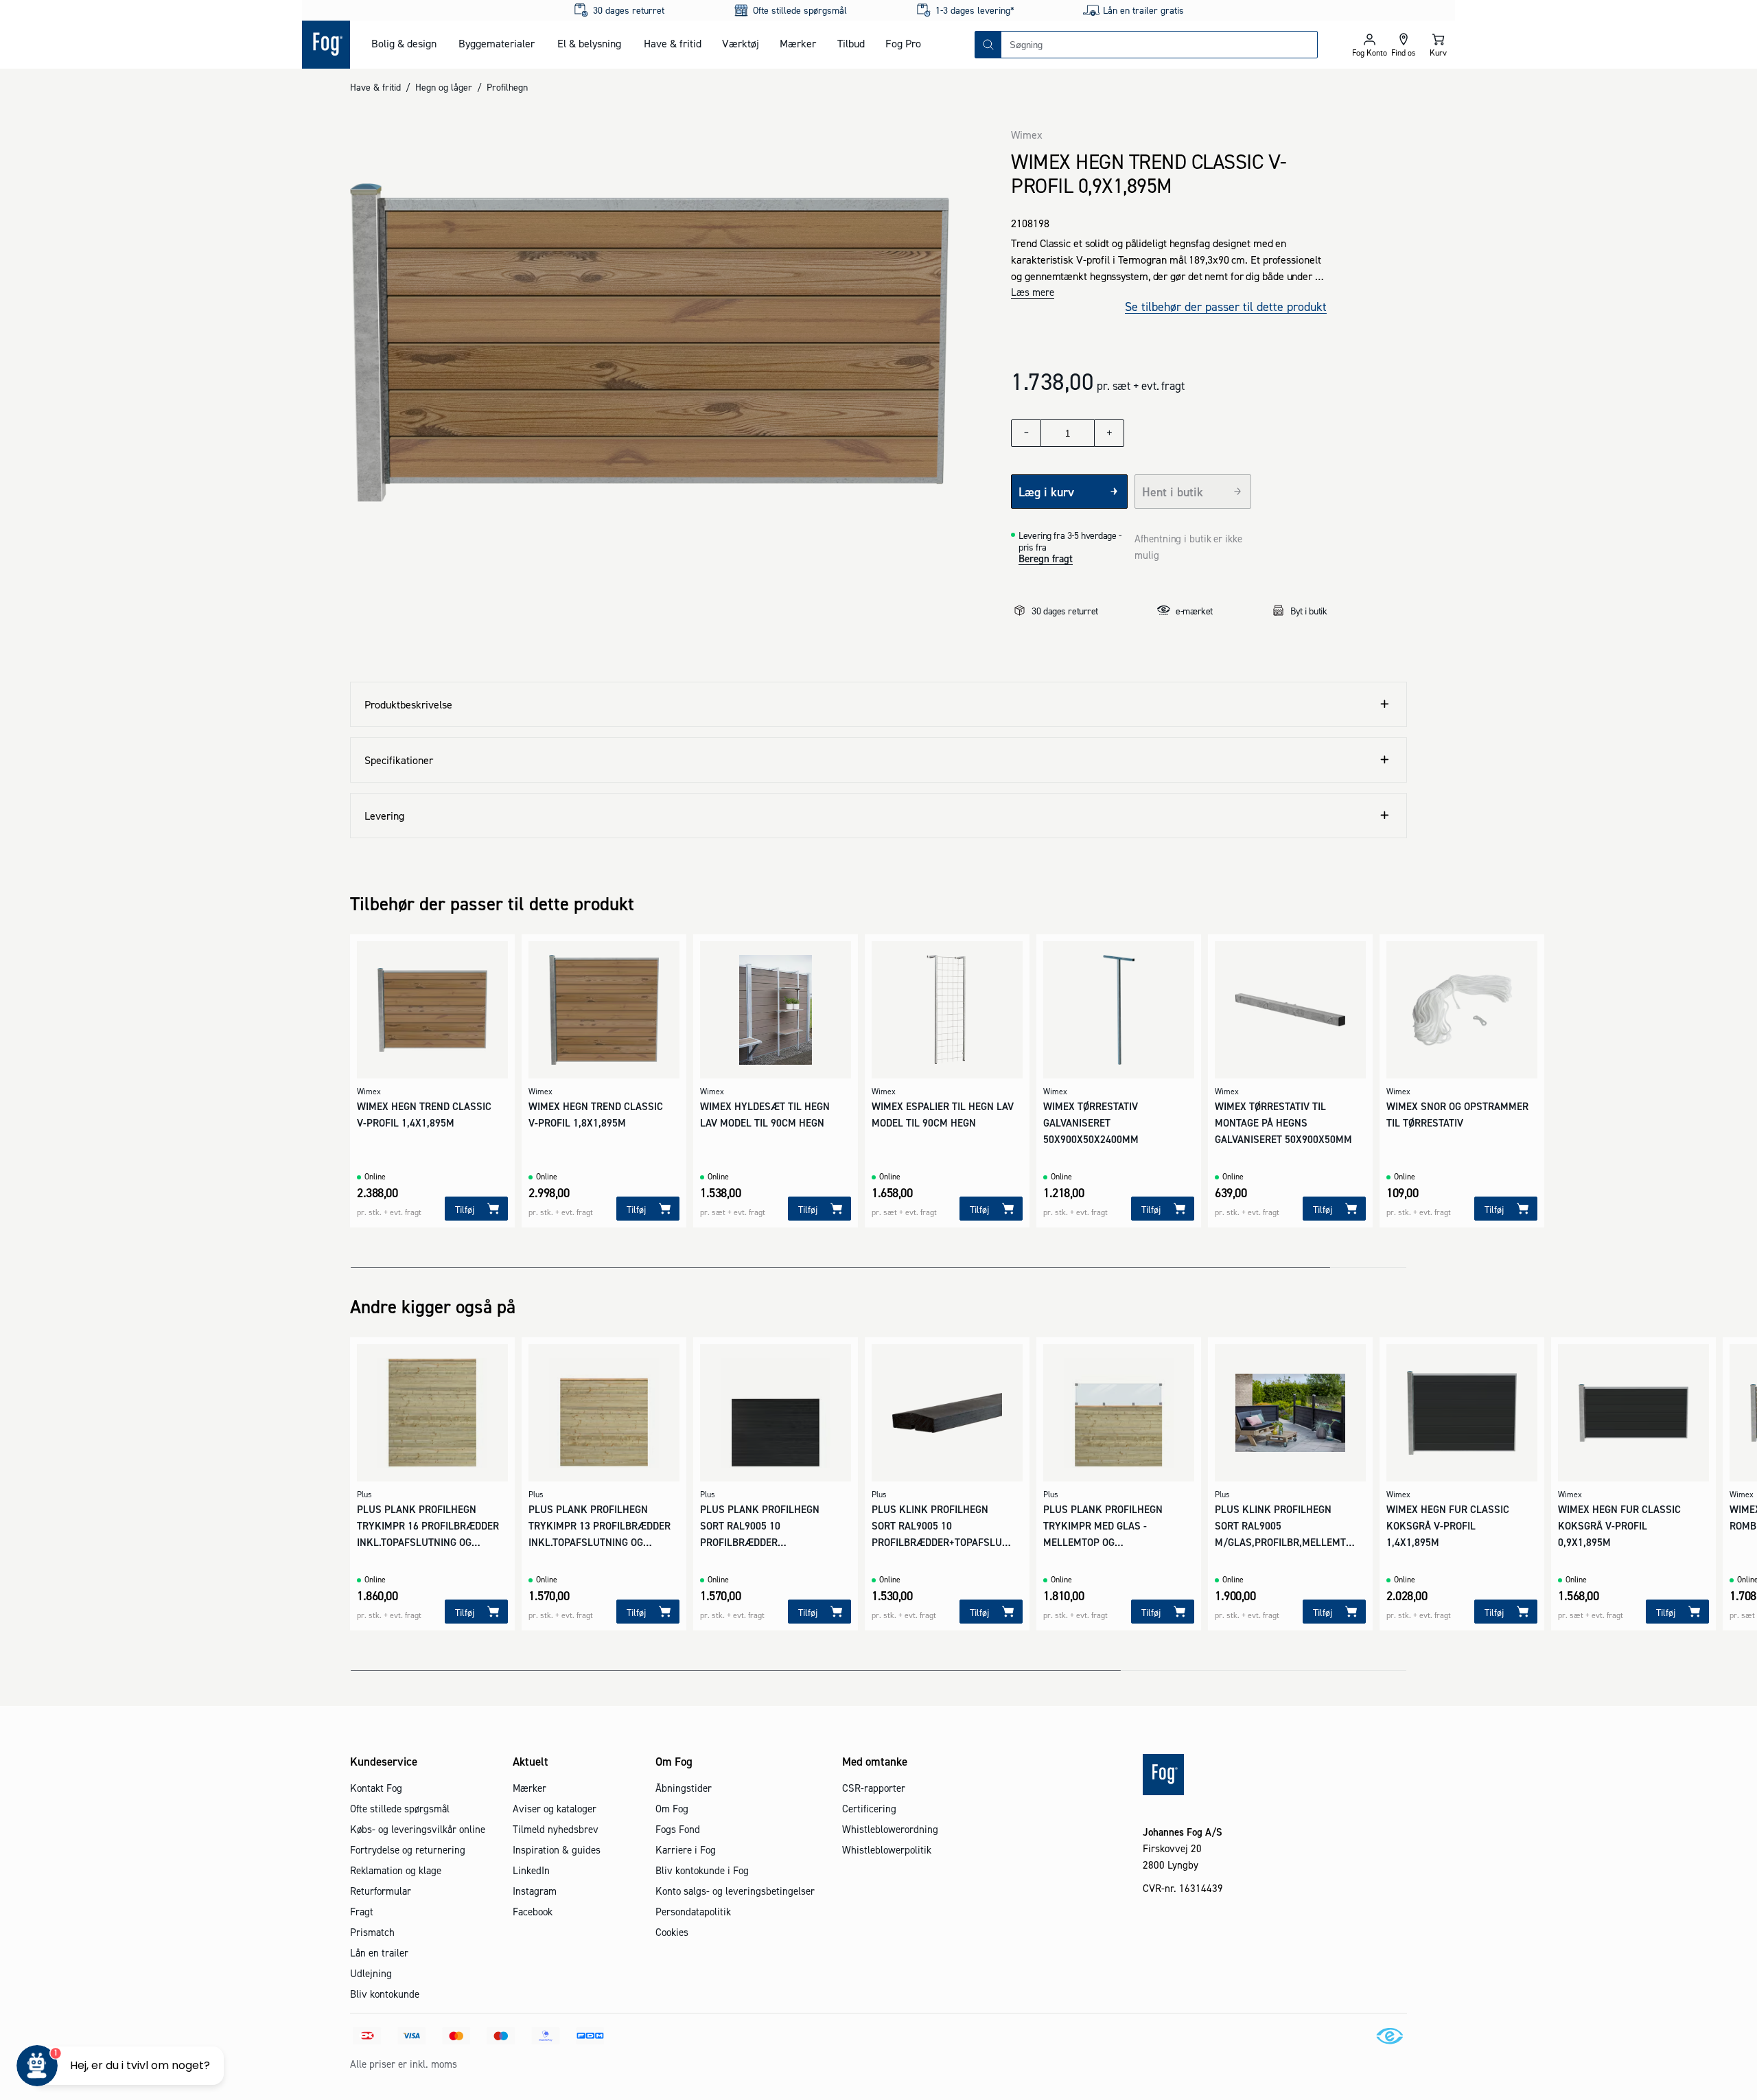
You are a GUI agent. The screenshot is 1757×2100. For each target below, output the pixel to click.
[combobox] (1159, 45)
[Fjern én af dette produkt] (1026, 433)
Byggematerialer (497, 43)
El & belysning (589, 43)
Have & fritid (673, 43)
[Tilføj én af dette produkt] (1109, 433)
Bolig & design (404, 43)
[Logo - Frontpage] (326, 45)
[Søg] (988, 45)
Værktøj (741, 43)
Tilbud (851, 43)
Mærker (798, 43)
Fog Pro (903, 43)
